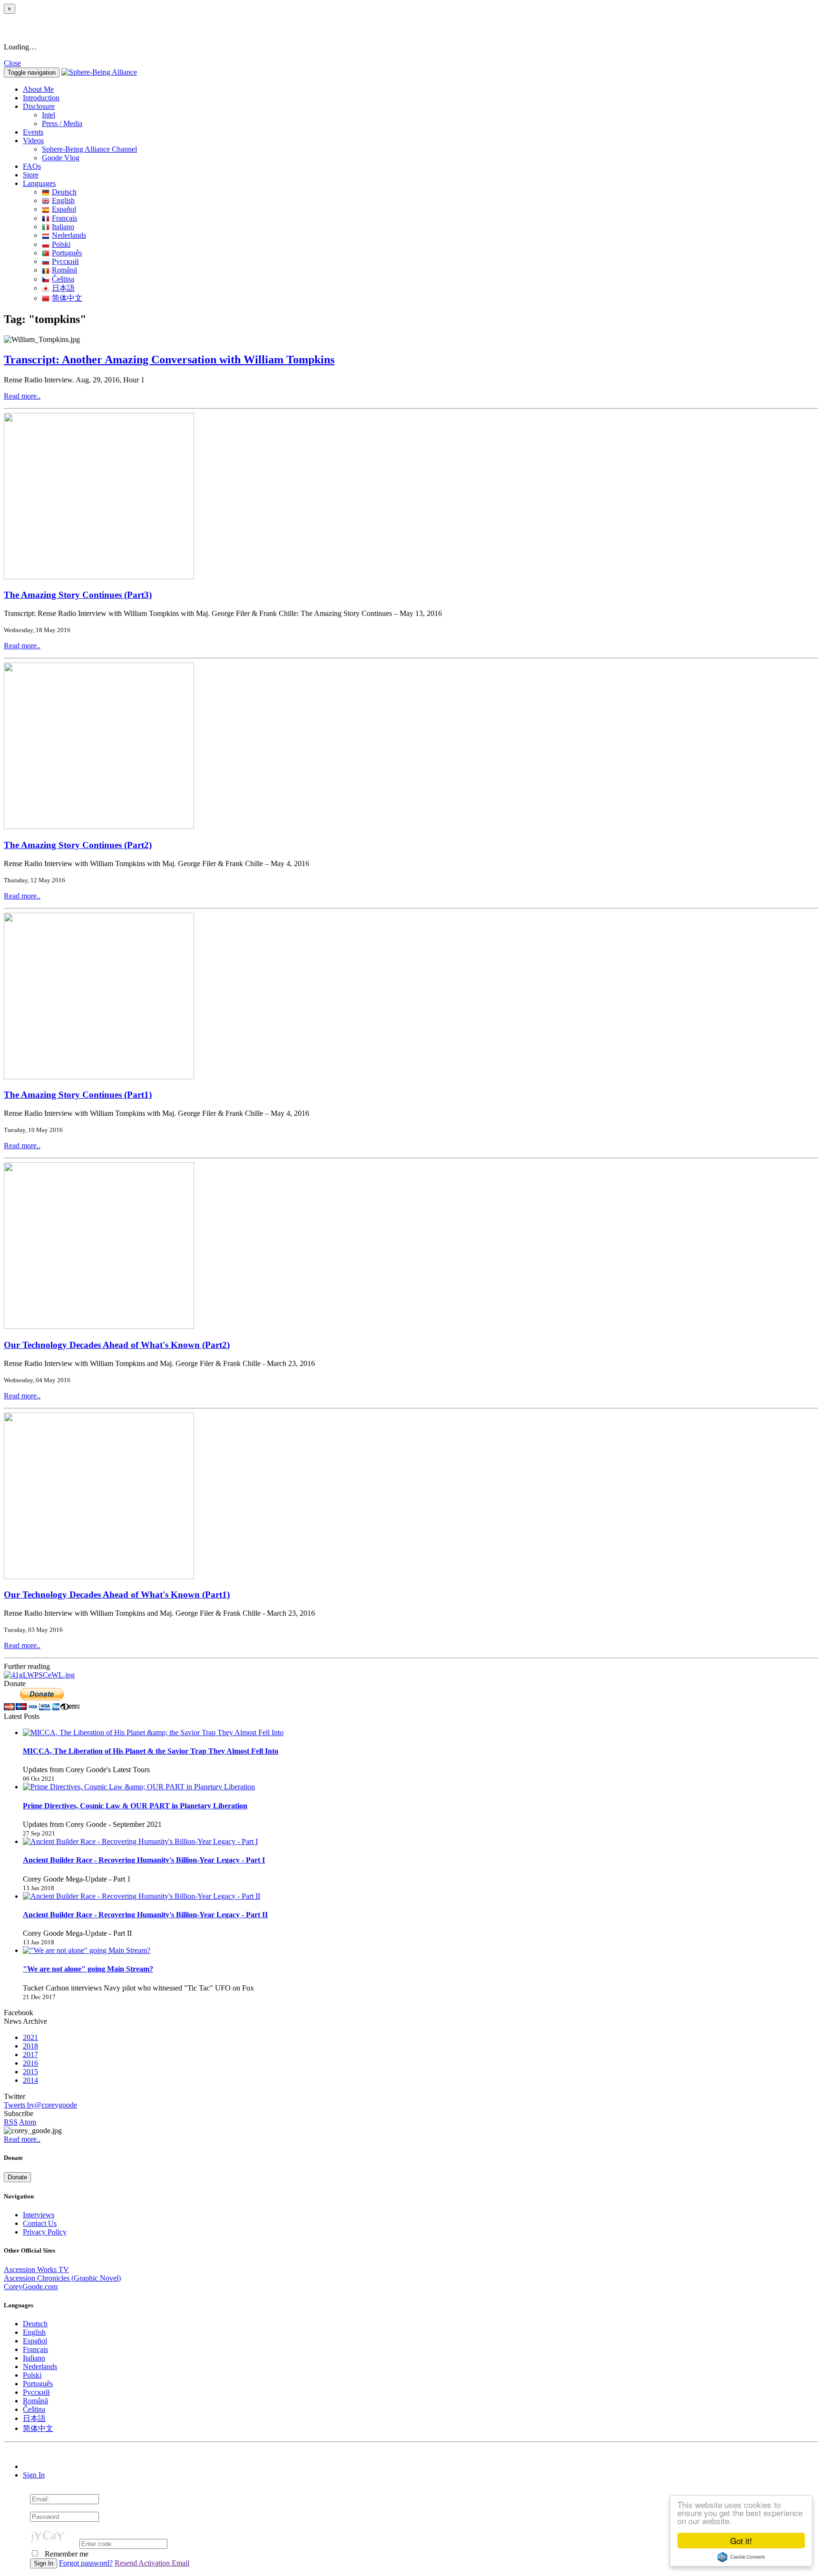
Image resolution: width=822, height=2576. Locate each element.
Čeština (63, 279)
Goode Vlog (61, 158)
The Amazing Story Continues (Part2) (78, 845)
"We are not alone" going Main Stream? (88, 1969)
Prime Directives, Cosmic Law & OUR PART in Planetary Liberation (135, 1806)
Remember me (66, 2554)
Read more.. (22, 396)
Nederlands (69, 235)
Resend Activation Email (152, 2563)
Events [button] (33, 132)
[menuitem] (430, 115)
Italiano (63, 227)
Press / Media (62, 123)
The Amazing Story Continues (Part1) (78, 1095)
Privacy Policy (45, 2232)
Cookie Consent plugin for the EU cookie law (741, 2557)
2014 (30, 2080)
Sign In (34, 2475)
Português (67, 253)
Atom (28, 2122)
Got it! (741, 2541)
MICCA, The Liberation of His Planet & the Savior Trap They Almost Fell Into (151, 1751)
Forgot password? (86, 2563)
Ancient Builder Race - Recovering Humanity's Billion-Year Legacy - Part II (145, 1915)
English (63, 200)
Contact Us (40, 2223)
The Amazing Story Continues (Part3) (78, 595)
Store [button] (31, 175)
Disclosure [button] (39, 106)
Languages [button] (39, 183)
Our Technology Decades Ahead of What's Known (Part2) (117, 1345)
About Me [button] (38, 89)
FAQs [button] (32, 166)
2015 (30, 2072)
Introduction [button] (41, 98)
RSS (11, 2122)
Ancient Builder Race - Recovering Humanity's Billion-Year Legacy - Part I (144, 1860)
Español (64, 209)
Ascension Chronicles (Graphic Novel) (62, 2278)
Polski (61, 244)
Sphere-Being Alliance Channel (89, 149)
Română (64, 270)
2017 (30, 2054)
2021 (30, 2037)
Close (12, 63)
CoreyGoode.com (31, 2287)
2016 (30, 2063)
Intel (49, 115)
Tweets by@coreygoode (40, 2105)
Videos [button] (33, 141)
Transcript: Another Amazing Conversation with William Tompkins (169, 360)
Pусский (65, 261)
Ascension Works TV (36, 2269)
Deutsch (64, 192)
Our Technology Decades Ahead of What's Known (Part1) (117, 1595)
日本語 (63, 288)
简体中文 (67, 298)
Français (64, 218)
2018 (30, 2046)
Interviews (39, 2215)
